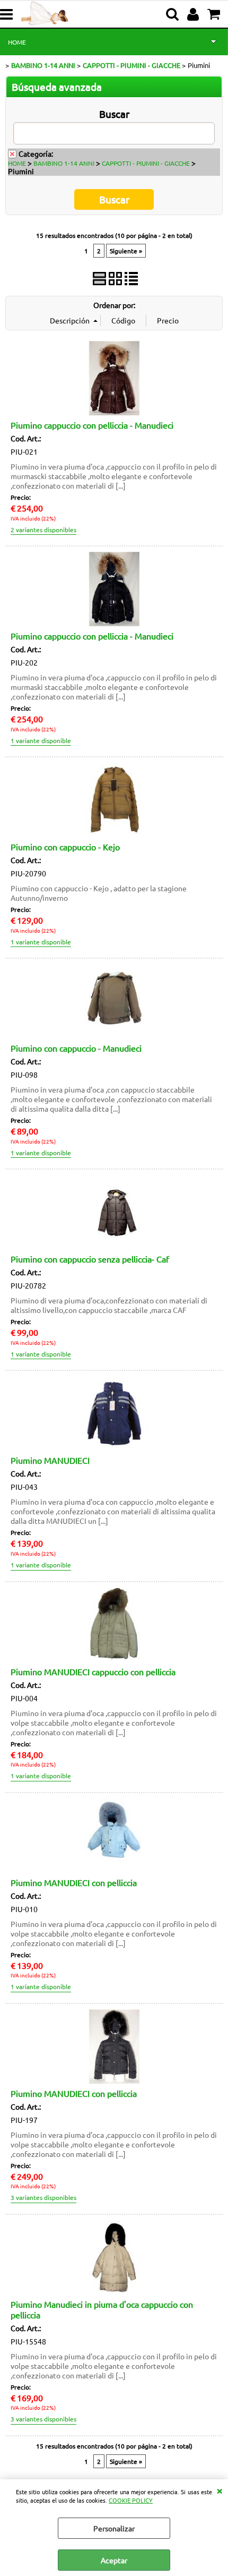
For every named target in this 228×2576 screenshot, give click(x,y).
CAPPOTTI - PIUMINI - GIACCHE (146, 163)
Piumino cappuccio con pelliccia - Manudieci (92, 425)
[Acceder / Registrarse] (194, 14)
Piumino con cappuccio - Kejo (65, 847)
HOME (17, 42)
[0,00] (215, 14)
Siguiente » (126, 251)
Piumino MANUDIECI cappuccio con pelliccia (93, 1671)
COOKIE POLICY (131, 2500)
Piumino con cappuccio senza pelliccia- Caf (90, 1259)
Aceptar (114, 2560)
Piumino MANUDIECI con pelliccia (74, 1882)
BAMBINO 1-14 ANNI (64, 163)
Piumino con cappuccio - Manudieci (76, 1048)
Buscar (114, 114)
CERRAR (220, 2490)
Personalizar (114, 2528)
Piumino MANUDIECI (50, 1460)
